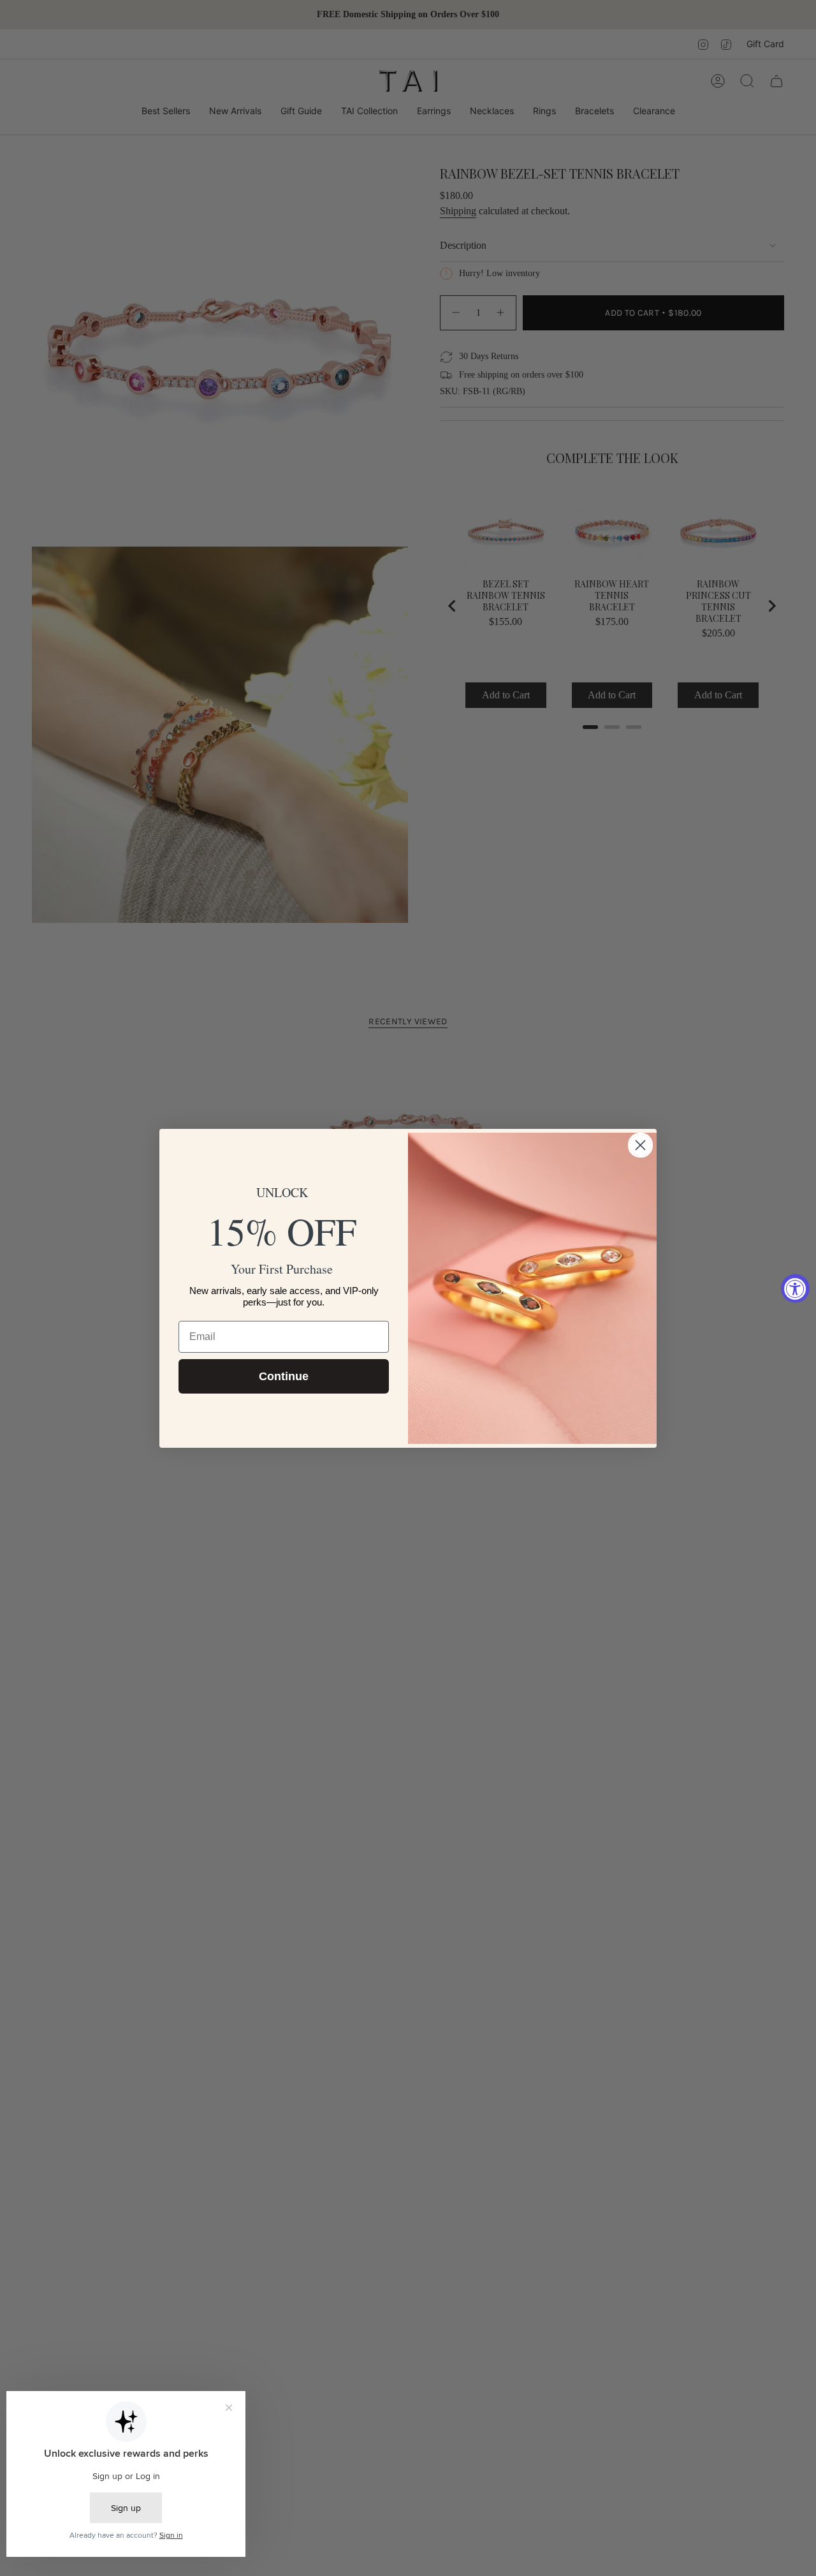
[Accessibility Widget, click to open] (795, 1288)
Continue (284, 1376)
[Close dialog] (640, 1145)
